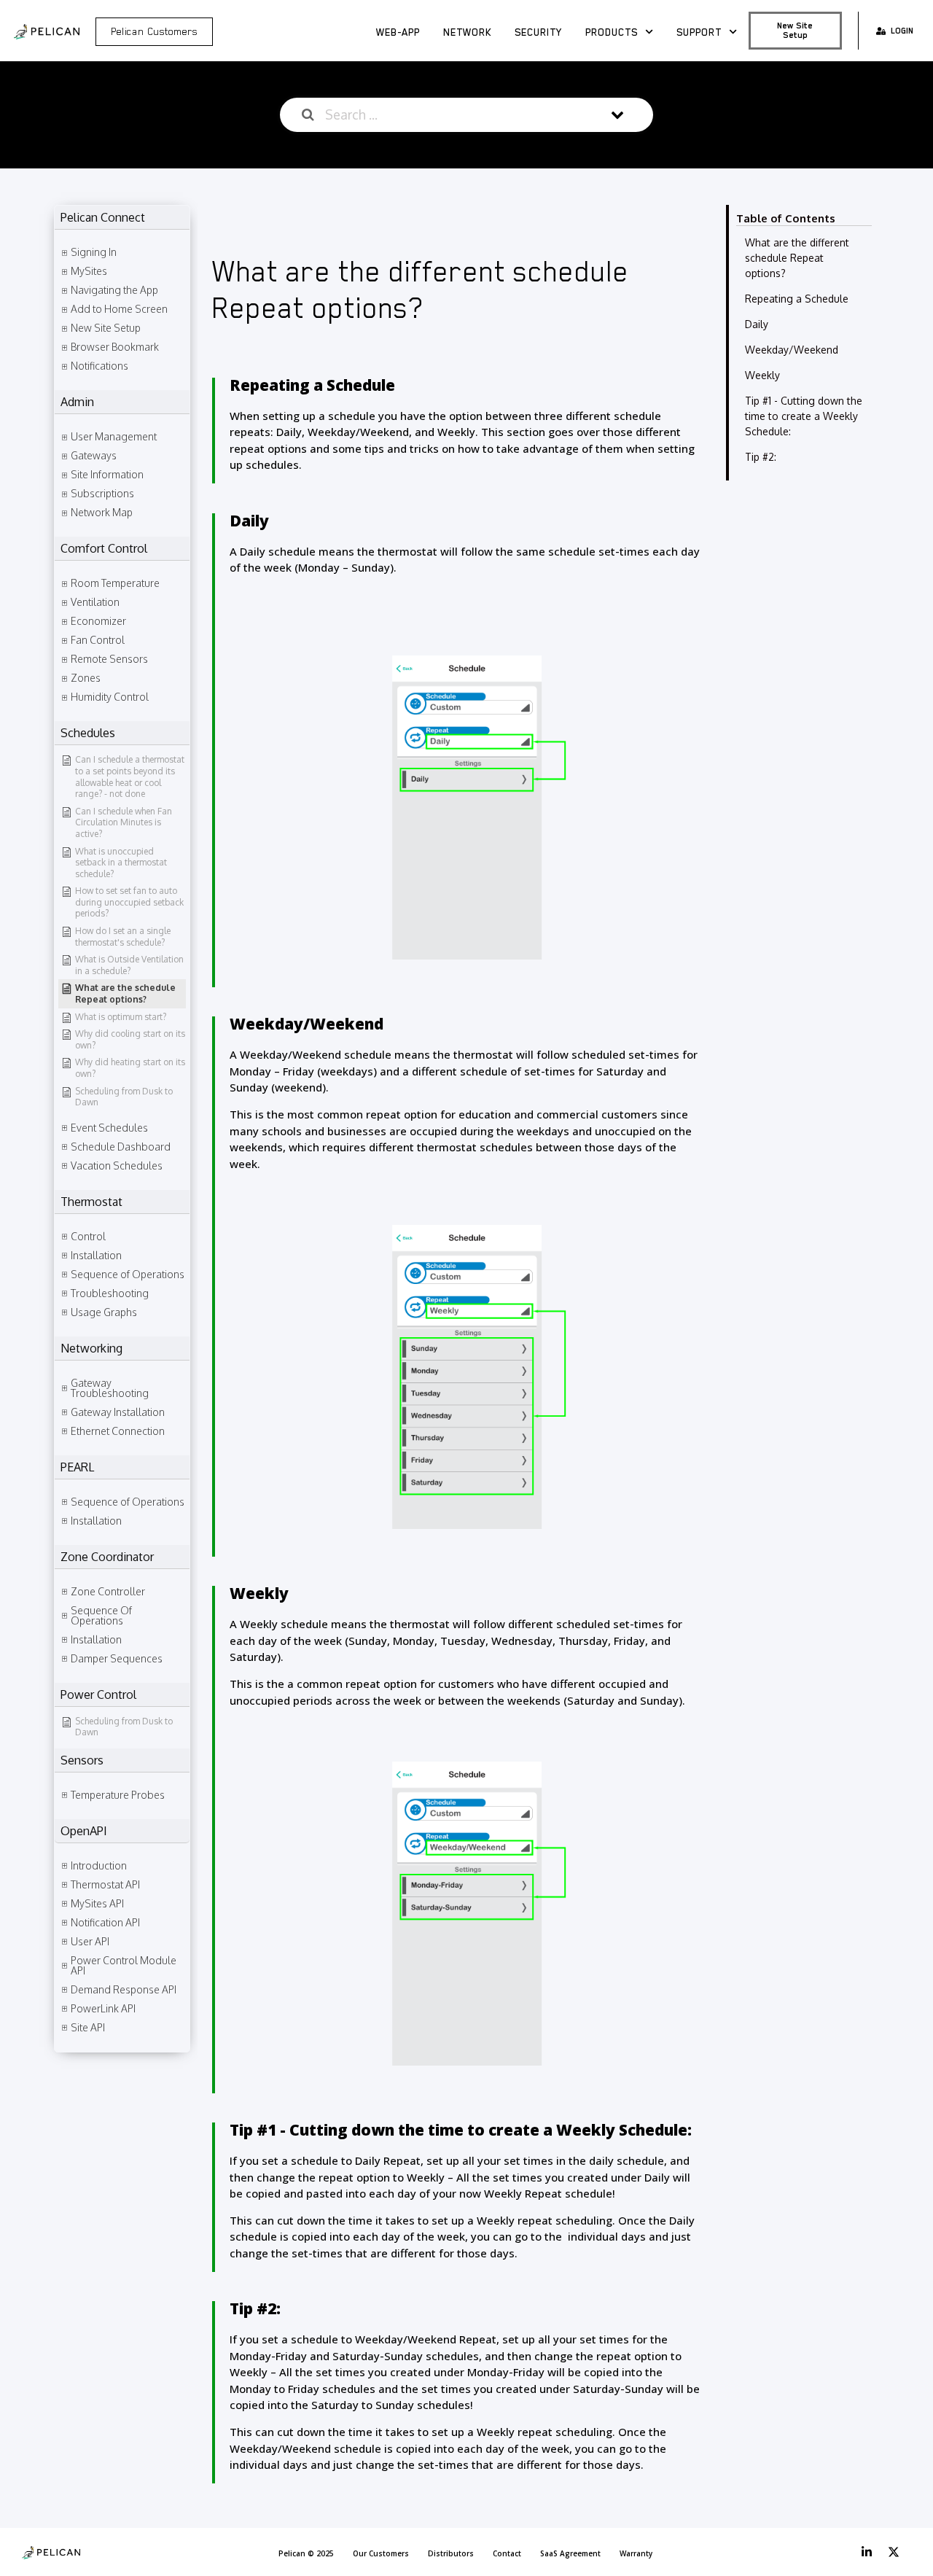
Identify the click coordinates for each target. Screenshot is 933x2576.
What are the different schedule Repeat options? (797, 258)
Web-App (398, 32)
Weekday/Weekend (792, 350)
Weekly (762, 375)
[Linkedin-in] (867, 2552)
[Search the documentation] (308, 115)
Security (538, 32)
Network (467, 32)
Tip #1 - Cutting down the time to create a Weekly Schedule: (804, 416)
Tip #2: (761, 457)
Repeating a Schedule (797, 299)
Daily (757, 324)
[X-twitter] (894, 2552)
